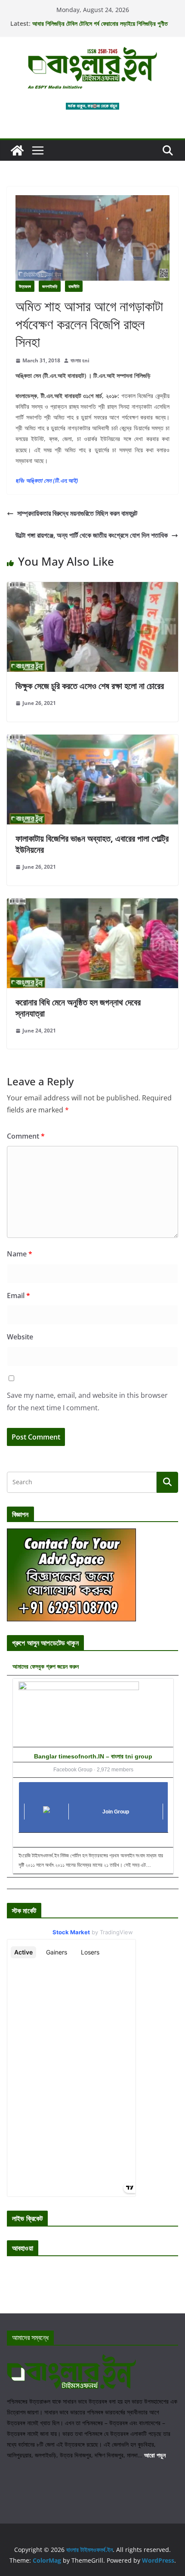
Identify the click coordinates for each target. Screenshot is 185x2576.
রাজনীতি (74, 286)
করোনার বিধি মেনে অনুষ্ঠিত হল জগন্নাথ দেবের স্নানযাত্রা (78, 1008)
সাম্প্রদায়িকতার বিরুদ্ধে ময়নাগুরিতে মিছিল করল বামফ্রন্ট (77, 513)
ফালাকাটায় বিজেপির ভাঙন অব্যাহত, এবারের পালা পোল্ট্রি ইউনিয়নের (92, 844)
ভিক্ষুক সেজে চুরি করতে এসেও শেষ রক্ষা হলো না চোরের (90, 686)
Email (18, 1296)
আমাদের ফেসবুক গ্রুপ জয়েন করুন (46, 1666)
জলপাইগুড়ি (50, 286)
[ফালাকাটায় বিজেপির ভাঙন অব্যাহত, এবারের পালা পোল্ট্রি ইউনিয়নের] (92, 741)
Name (20, 1254)
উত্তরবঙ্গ (25, 286)
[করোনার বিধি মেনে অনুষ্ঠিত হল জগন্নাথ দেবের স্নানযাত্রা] (92, 904)
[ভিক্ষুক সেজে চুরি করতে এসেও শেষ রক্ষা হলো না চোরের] (92, 588)
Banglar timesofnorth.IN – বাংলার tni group (93, 1756)
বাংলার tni (80, 360)
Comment (26, 1136)
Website (20, 1337)
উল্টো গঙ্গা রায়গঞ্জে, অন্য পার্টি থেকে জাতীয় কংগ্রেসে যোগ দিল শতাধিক (92, 535)
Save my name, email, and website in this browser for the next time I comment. (87, 1401)
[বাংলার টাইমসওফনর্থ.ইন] (17, 150)
